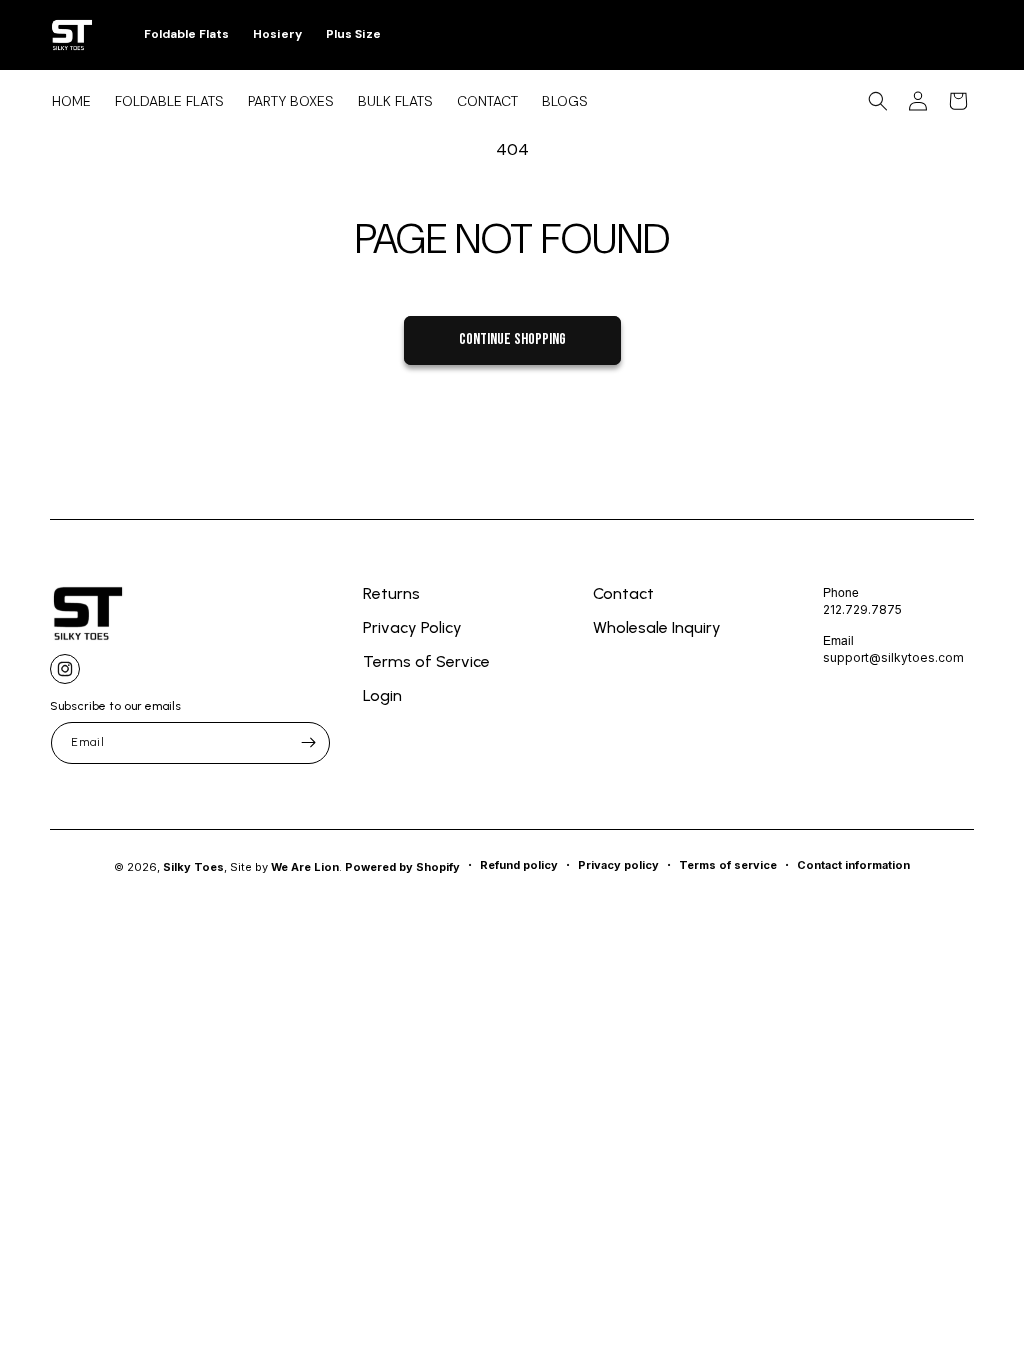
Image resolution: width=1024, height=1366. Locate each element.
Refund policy (519, 865)
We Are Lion (305, 867)
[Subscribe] (308, 743)
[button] (878, 101)
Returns (391, 594)
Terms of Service (426, 661)
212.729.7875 (862, 609)
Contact (623, 594)
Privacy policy (618, 865)
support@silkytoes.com (893, 657)
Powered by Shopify (402, 867)
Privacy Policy (412, 627)
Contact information (853, 865)
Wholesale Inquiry (657, 627)
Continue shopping (512, 339)
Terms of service (728, 865)
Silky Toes (193, 867)
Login (382, 695)
